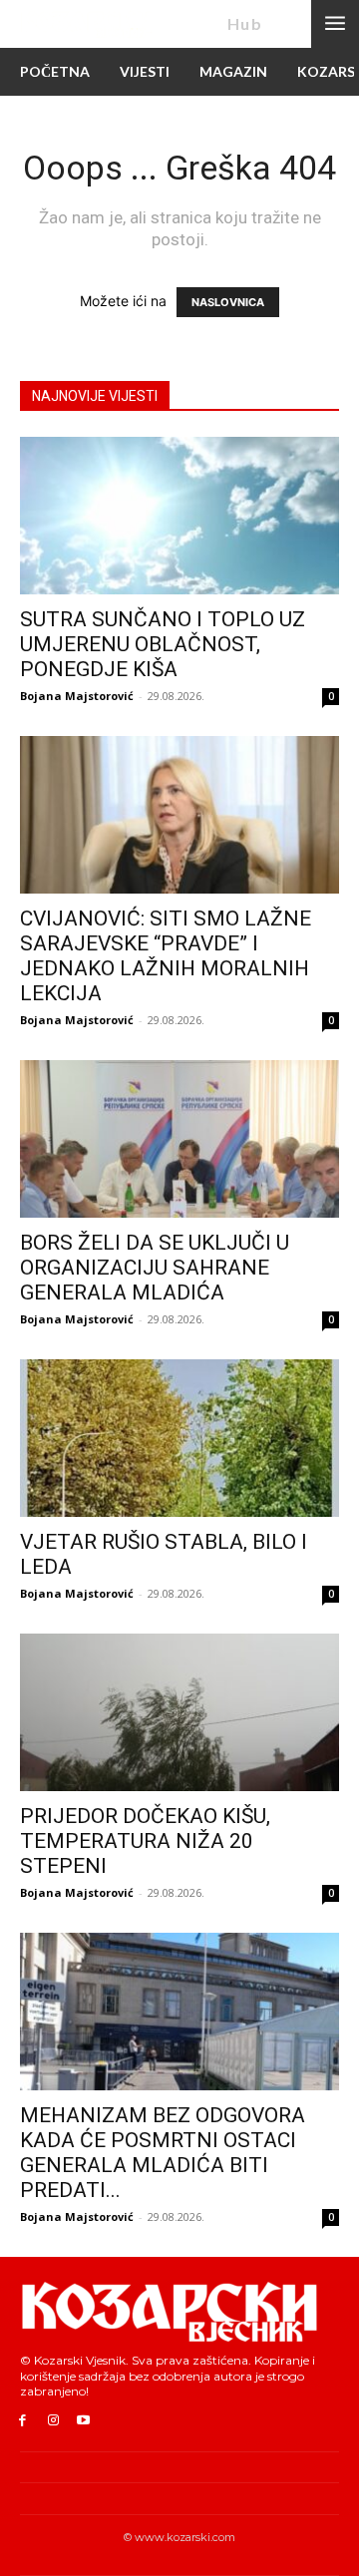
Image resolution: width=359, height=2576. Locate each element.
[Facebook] (22, 2421)
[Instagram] (53, 2421)
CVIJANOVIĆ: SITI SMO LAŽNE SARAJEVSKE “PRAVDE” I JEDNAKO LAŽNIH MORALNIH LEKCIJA (166, 956)
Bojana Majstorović (77, 696)
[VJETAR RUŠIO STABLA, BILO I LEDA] (179, 1438)
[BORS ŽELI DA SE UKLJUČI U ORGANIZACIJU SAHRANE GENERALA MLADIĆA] (179, 1139)
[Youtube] (84, 2421)
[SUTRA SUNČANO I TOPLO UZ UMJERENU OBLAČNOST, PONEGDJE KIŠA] (179, 516)
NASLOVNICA (228, 302)
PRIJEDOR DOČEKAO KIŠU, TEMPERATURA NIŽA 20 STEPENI (145, 1841)
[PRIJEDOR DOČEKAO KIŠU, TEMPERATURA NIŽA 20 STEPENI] (179, 1712)
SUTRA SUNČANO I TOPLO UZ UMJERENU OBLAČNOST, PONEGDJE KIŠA (163, 644)
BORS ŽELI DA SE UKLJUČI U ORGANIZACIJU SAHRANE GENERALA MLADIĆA (155, 1268)
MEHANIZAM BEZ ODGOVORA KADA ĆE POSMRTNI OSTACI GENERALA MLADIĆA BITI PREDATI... (163, 2153)
